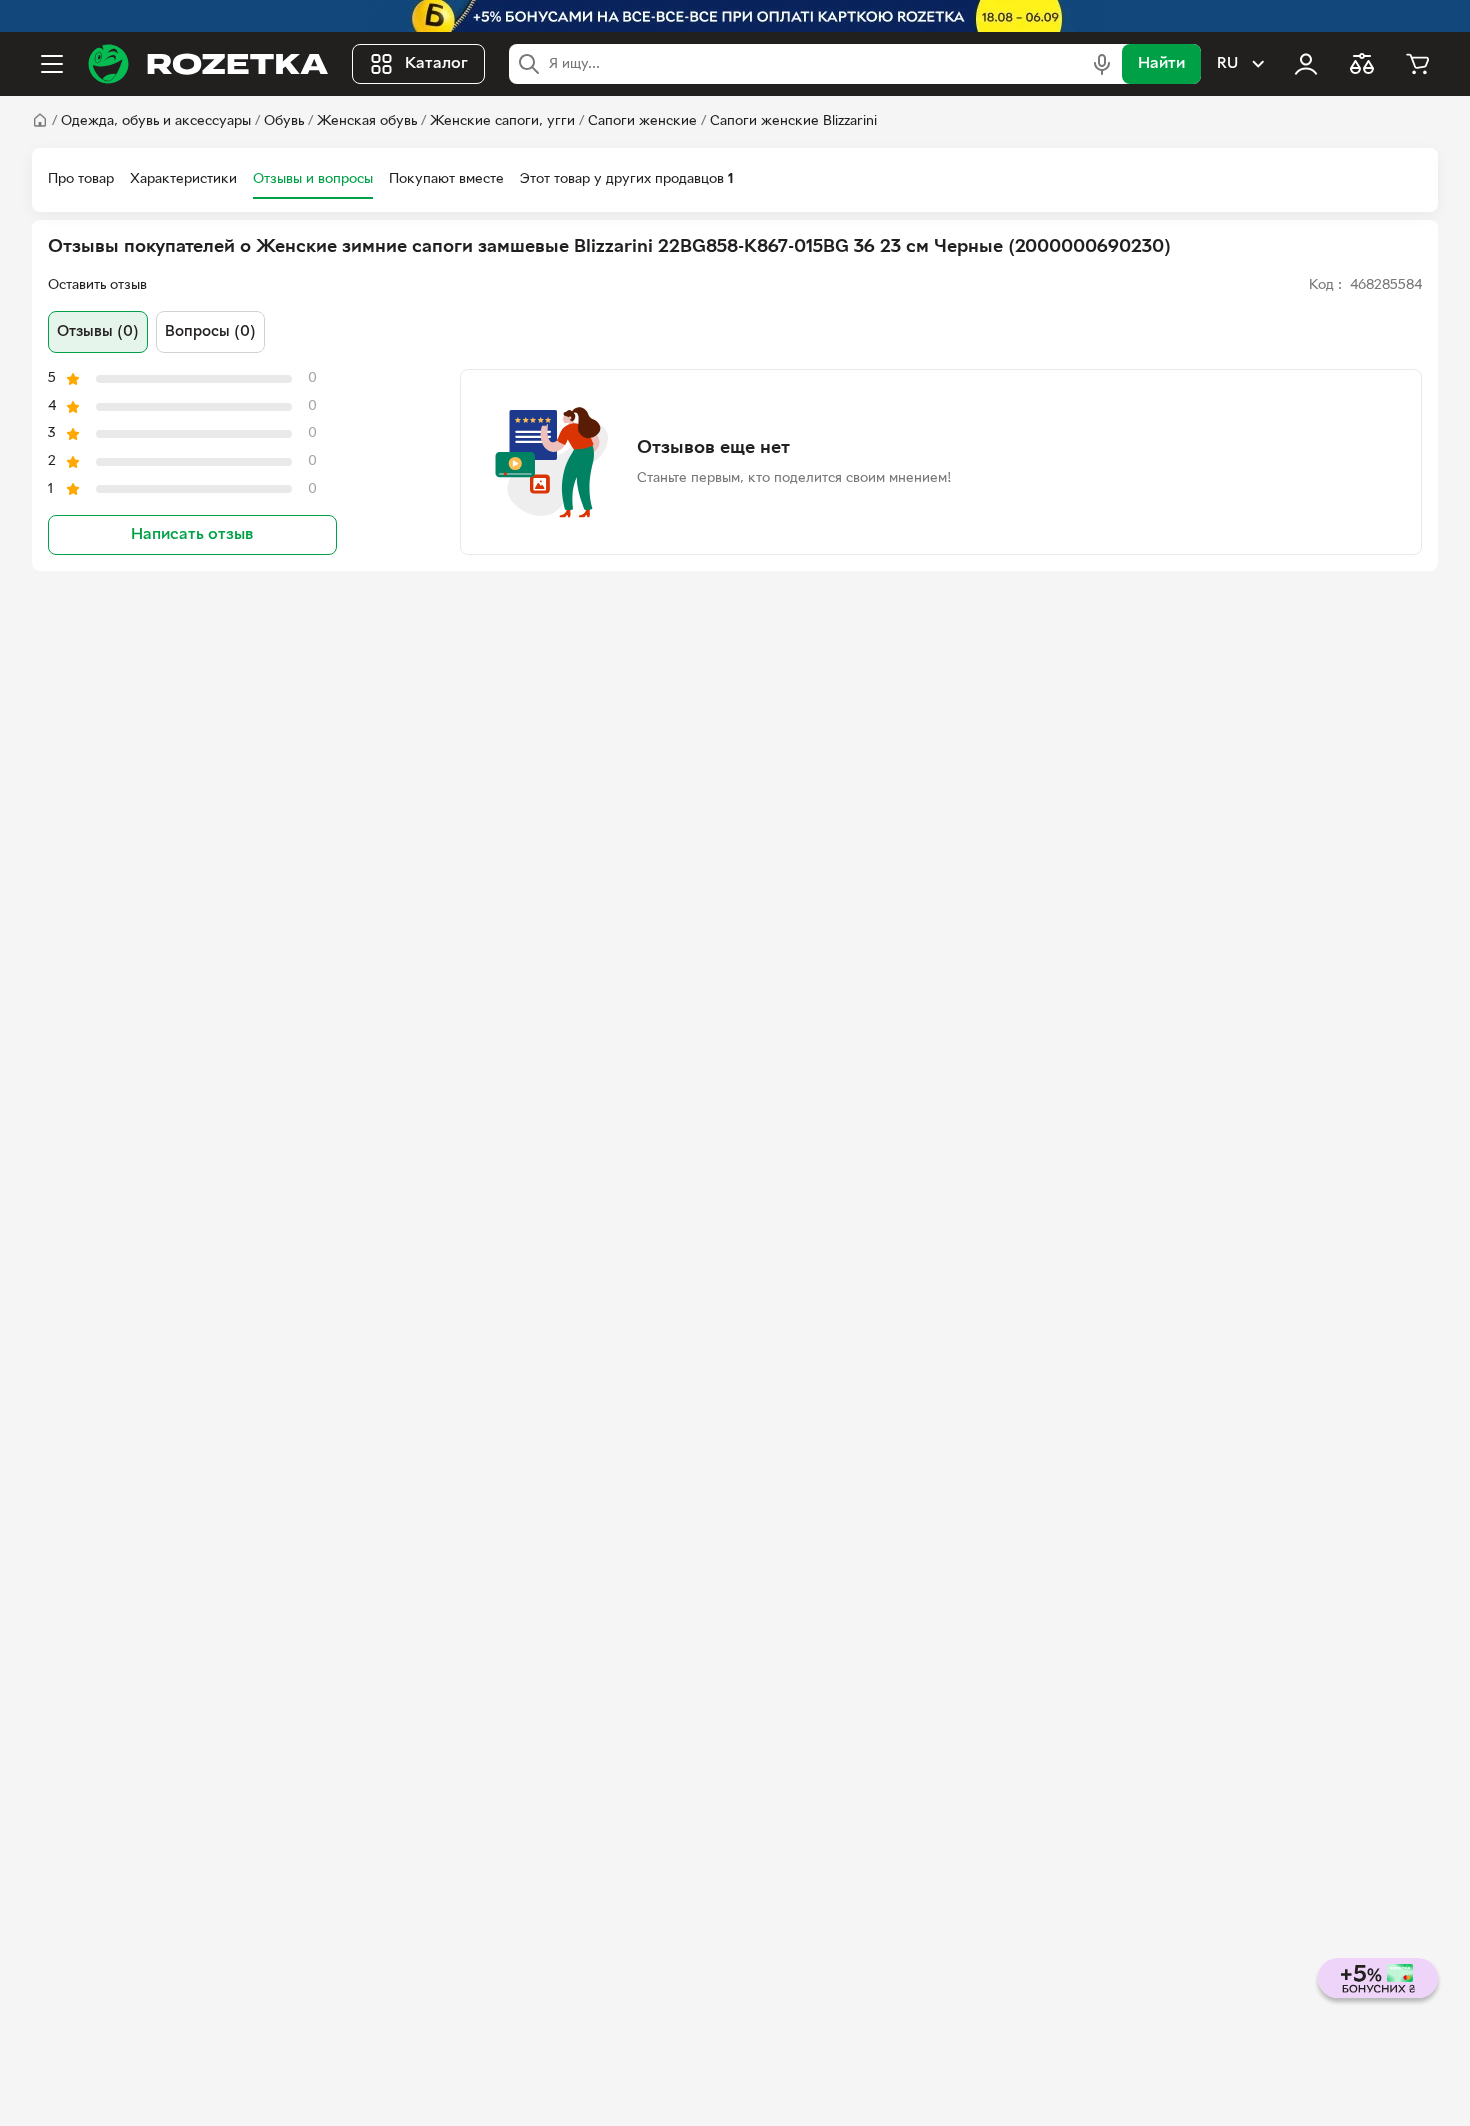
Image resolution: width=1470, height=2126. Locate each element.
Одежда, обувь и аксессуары (156, 121)
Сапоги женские (642, 121)
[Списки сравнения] (1362, 64)
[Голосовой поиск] (1102, 64)
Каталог (436, 64)
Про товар (81, 179)
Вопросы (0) (210, 332)
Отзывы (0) (98, 332)
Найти (1161, 64)
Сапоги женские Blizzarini (793, 121)
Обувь (284, 121)
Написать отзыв (192, 535)
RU (1227, 64)
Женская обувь (367, 121)
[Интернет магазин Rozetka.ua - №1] (208, 64)
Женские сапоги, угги (502, 121)
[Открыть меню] (52, 64)
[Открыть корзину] (1418, 64)
